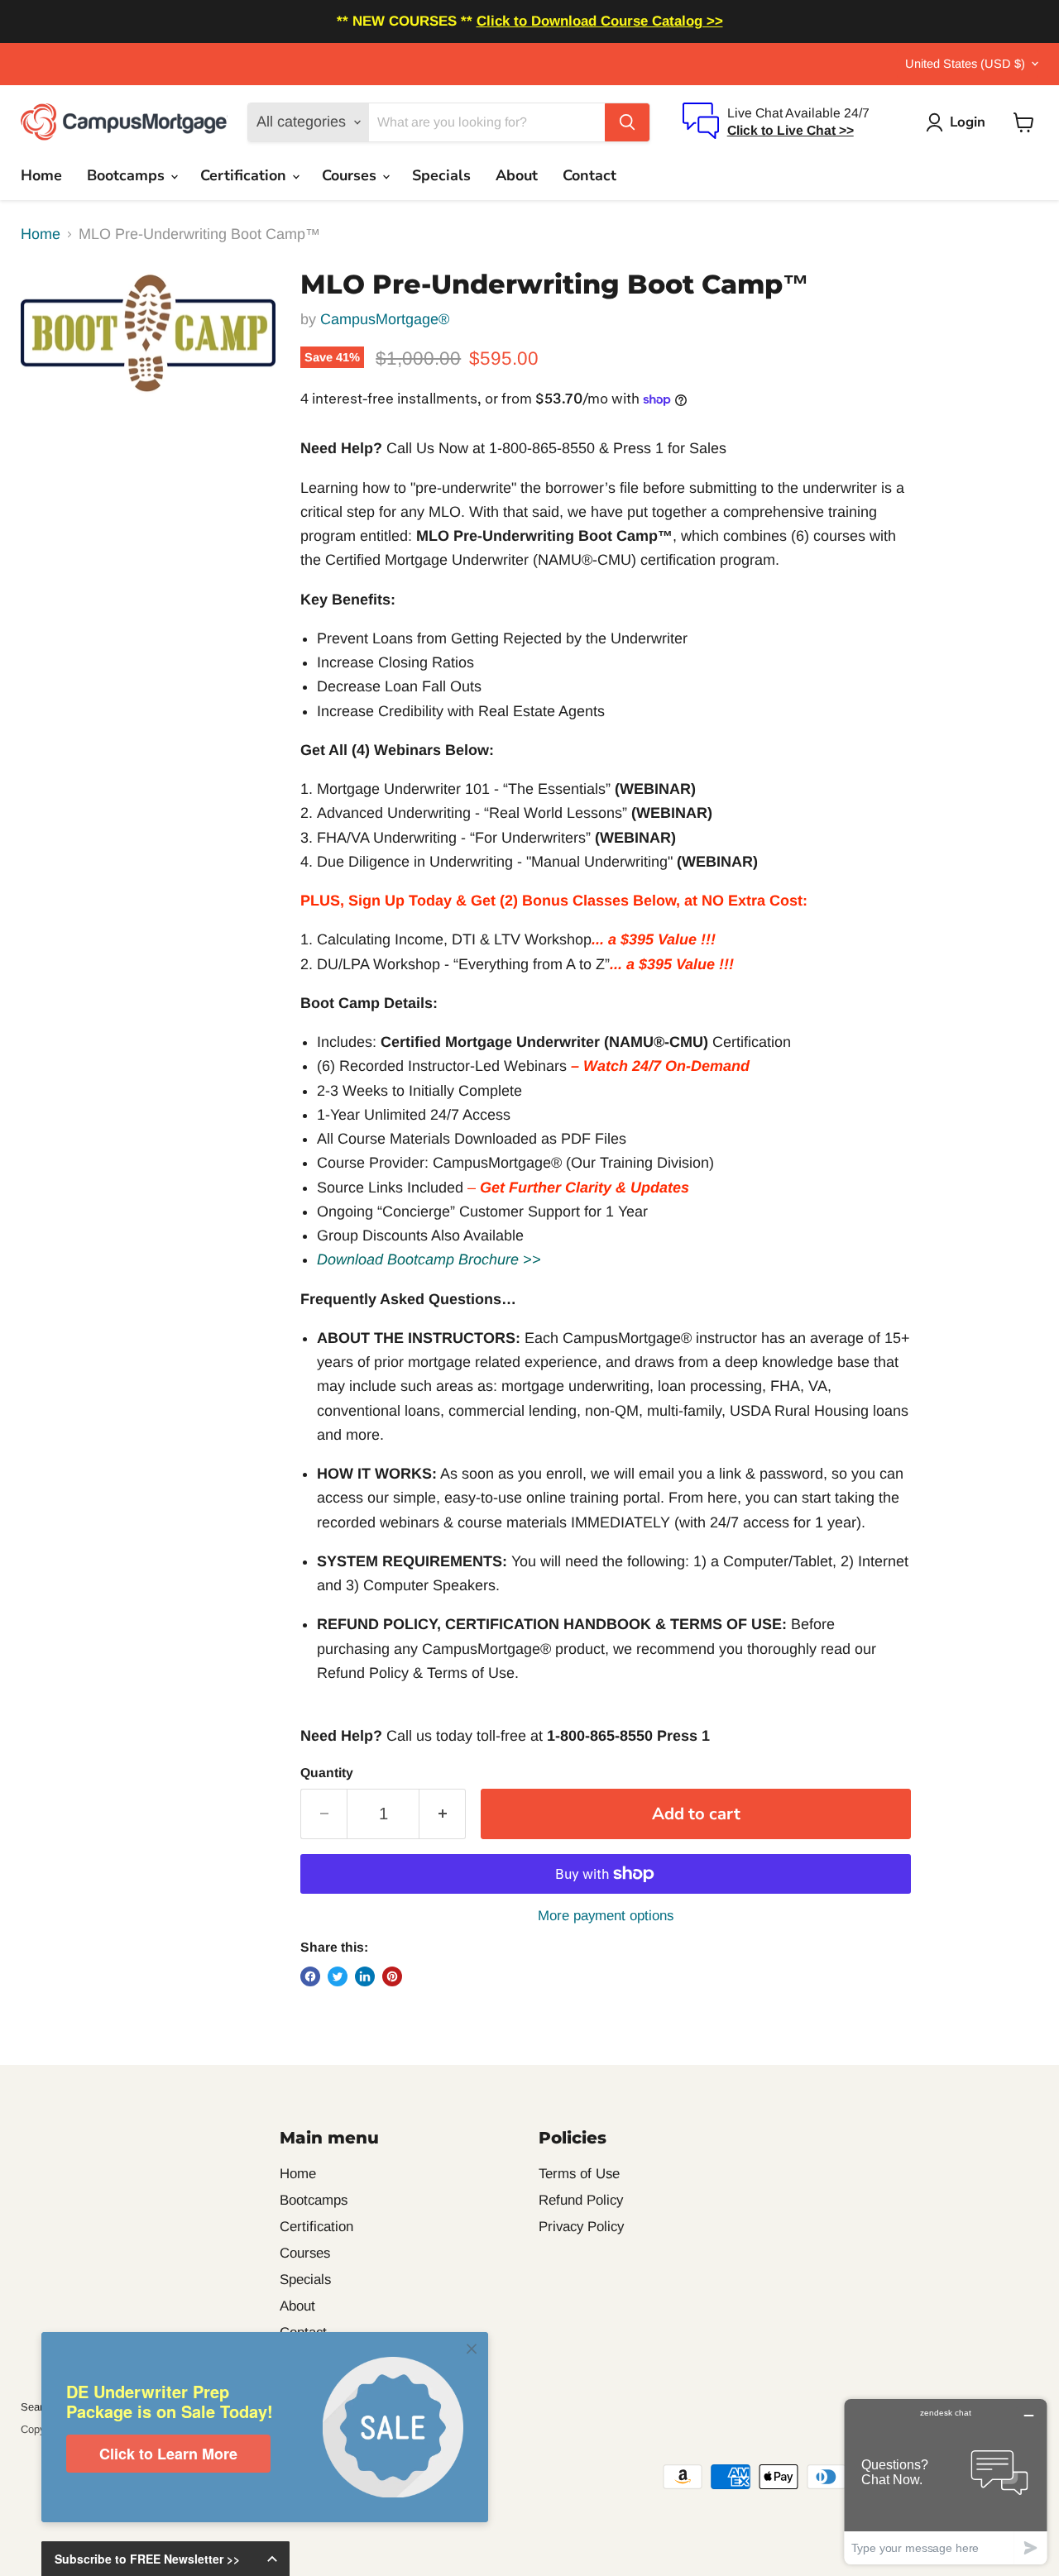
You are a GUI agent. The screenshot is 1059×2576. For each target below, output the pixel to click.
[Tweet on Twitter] (338, 1976)
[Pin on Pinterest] (392, 1976)
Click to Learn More (168, 2454)
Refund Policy (581, 2200)
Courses (351, 175)
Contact (589, 175)
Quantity (327, 1773)
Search (38, 2407)
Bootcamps (128, 175)
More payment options (606, 1916)
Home (41, 175)
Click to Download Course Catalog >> (600, 21)
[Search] (627, 122)
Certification (245, 175)
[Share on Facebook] (310, 1976)
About (517, 175)
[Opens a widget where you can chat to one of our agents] (946, 2481)
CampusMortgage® (385, 319)
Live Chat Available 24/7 (798, 113)
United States (965, 64)
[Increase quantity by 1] (443, 1814)
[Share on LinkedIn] (365, 1976)
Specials (441, 175)
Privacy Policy (581, 2227)
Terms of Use (579, 2174)
